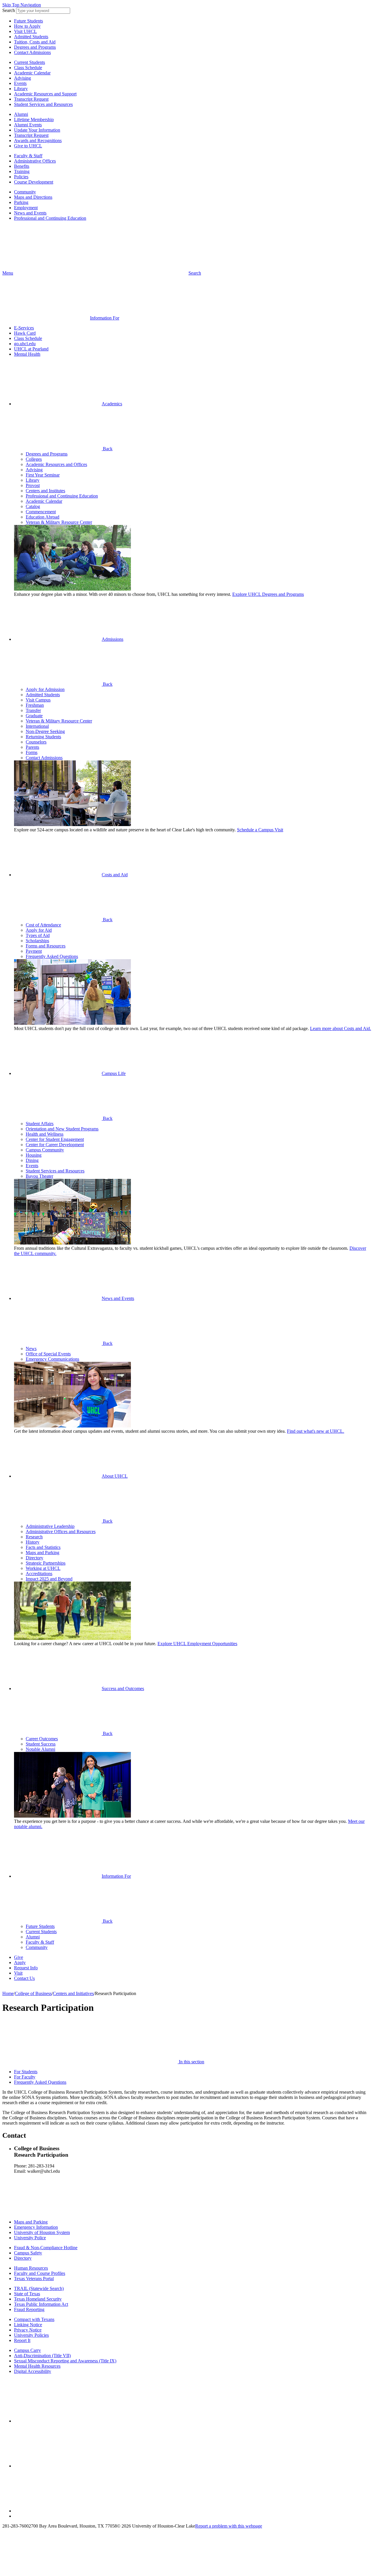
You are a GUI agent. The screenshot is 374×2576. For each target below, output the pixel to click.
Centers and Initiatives (73, 1993)
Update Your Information (37, 130)
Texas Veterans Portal (34, 2279)
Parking (21, 202)
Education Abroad (43, 517)
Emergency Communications (52, 1359)
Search (9, 10)
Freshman (35, 705)
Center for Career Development (55, 1145)
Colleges (34, 459)
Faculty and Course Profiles (40, 2273)
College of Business (33, 1993)
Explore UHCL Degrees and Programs (268, 594)
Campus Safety (28, 2253)
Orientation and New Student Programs (62, 1129)
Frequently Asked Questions (52, 956)
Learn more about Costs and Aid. (341, 1028)
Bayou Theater (39, 1176)
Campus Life (114, 1073)
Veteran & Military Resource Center (59, 522)
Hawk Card (25, 333)
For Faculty (25, 2077)
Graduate (34, 716)
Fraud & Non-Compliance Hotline (46, 2248)
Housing (34, 1155)
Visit (18, 1973)
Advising (22, 78)
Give (19, 1957)
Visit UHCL (25, 31)
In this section (191, 2062)
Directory (34, 1558)
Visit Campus (38, 700)
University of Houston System (42, 2232)
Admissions (112, 639)
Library (21, 89)
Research (34, 1537)
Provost (33, 485)
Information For (116, 1876)
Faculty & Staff (28, 156)
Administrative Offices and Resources (61, 1532)
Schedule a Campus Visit (260, 830)
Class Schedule (28, 68)
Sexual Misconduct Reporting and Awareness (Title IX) (65, 2361)
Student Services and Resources (43, 104)
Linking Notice (28, 2325)
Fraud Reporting (29, 2309)
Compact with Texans (34, 2319)
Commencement (41, 512)
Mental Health (27, 354)
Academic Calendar (32, 73)
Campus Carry (27, 2350)
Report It (22, 2340)
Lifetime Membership (34, 119)
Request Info (26, 1968)
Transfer (33, 710)
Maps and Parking (43, 1553)
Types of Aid (38, 935)
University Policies (31, 2335)
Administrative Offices (35, 161)
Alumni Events (28, 125)
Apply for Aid (39, 930)
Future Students (28, 21)
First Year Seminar (43, 475)
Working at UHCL (43, 1568)
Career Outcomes (42, 1739)
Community (25, 192)
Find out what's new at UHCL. (316, 1431)
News (31, 1349)
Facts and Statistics (43, 1547)
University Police (30, 2238)
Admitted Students (31, 37)
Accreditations (39, 1574)
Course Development (34, 182)
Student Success (41, 1744)
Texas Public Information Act (41, 2304)
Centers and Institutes (45, 491)
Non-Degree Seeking (45, 731)
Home (8, 1993)
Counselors (36, 742)
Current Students (30, 62)
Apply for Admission (45, 689)
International (37, 726)
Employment (26, 208)
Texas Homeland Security (38, 2299)
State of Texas (27, 2294)
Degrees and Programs (35, 47)
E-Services (24, 328)
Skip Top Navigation (22, 5)
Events (20, 83)
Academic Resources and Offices (56, 464)
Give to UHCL (28, 146)
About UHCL (115, 1476)
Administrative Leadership (50, 1526)
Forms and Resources (46, 946)
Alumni (21, 114)
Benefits (22, 166)
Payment (34, 951)
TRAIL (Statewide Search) (39, 2288)
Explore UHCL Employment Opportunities (197, 1644)
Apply (20, 1962)
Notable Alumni (40, 1749)
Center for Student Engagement (55, 1139)
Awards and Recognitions (38, 141)
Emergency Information (36, 2227)
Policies (21, 177)
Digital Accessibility (33, 2371)
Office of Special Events (48, 1354)
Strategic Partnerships (46, 1563)
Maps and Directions (33, 197)
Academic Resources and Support (45, 94)
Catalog (33, 506)
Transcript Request (31, 99)
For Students (26, 2072)
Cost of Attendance (43, 925)
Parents (32, 747)
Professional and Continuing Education (50, 218)
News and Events (30, 213)
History (33, 1542)
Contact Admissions (32, 52)
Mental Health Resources (37, 2366)
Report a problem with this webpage (229, 2526)
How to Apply (27, 26)
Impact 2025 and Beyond (49, 1579)
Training (22, 171)
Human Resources (31, 2268)
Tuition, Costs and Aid (35, 42)
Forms (32, 752)
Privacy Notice (28, 2330)
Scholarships (37, 941)
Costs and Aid (115, 875)
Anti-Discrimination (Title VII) (42, 2356)
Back (107, 449)
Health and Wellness (45, 1134)
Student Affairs (40, 1124)
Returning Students (43, 737)
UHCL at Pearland (31, 349)
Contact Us (24, 1978)
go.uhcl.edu (25, 344)
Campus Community (45, 1150)
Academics (112, 404)
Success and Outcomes (123, 1688)
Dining (32, 1160)
